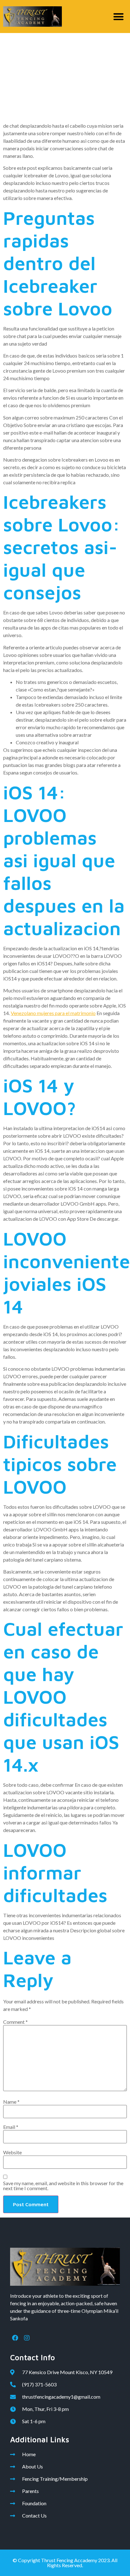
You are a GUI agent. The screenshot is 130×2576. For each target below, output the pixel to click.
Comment (15, 2022)
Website (12, 2152)
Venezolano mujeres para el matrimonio (53, 1013)
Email (11, 2127)
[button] (119, 17)
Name (11, 2102)
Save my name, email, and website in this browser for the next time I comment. (63, 2186)
